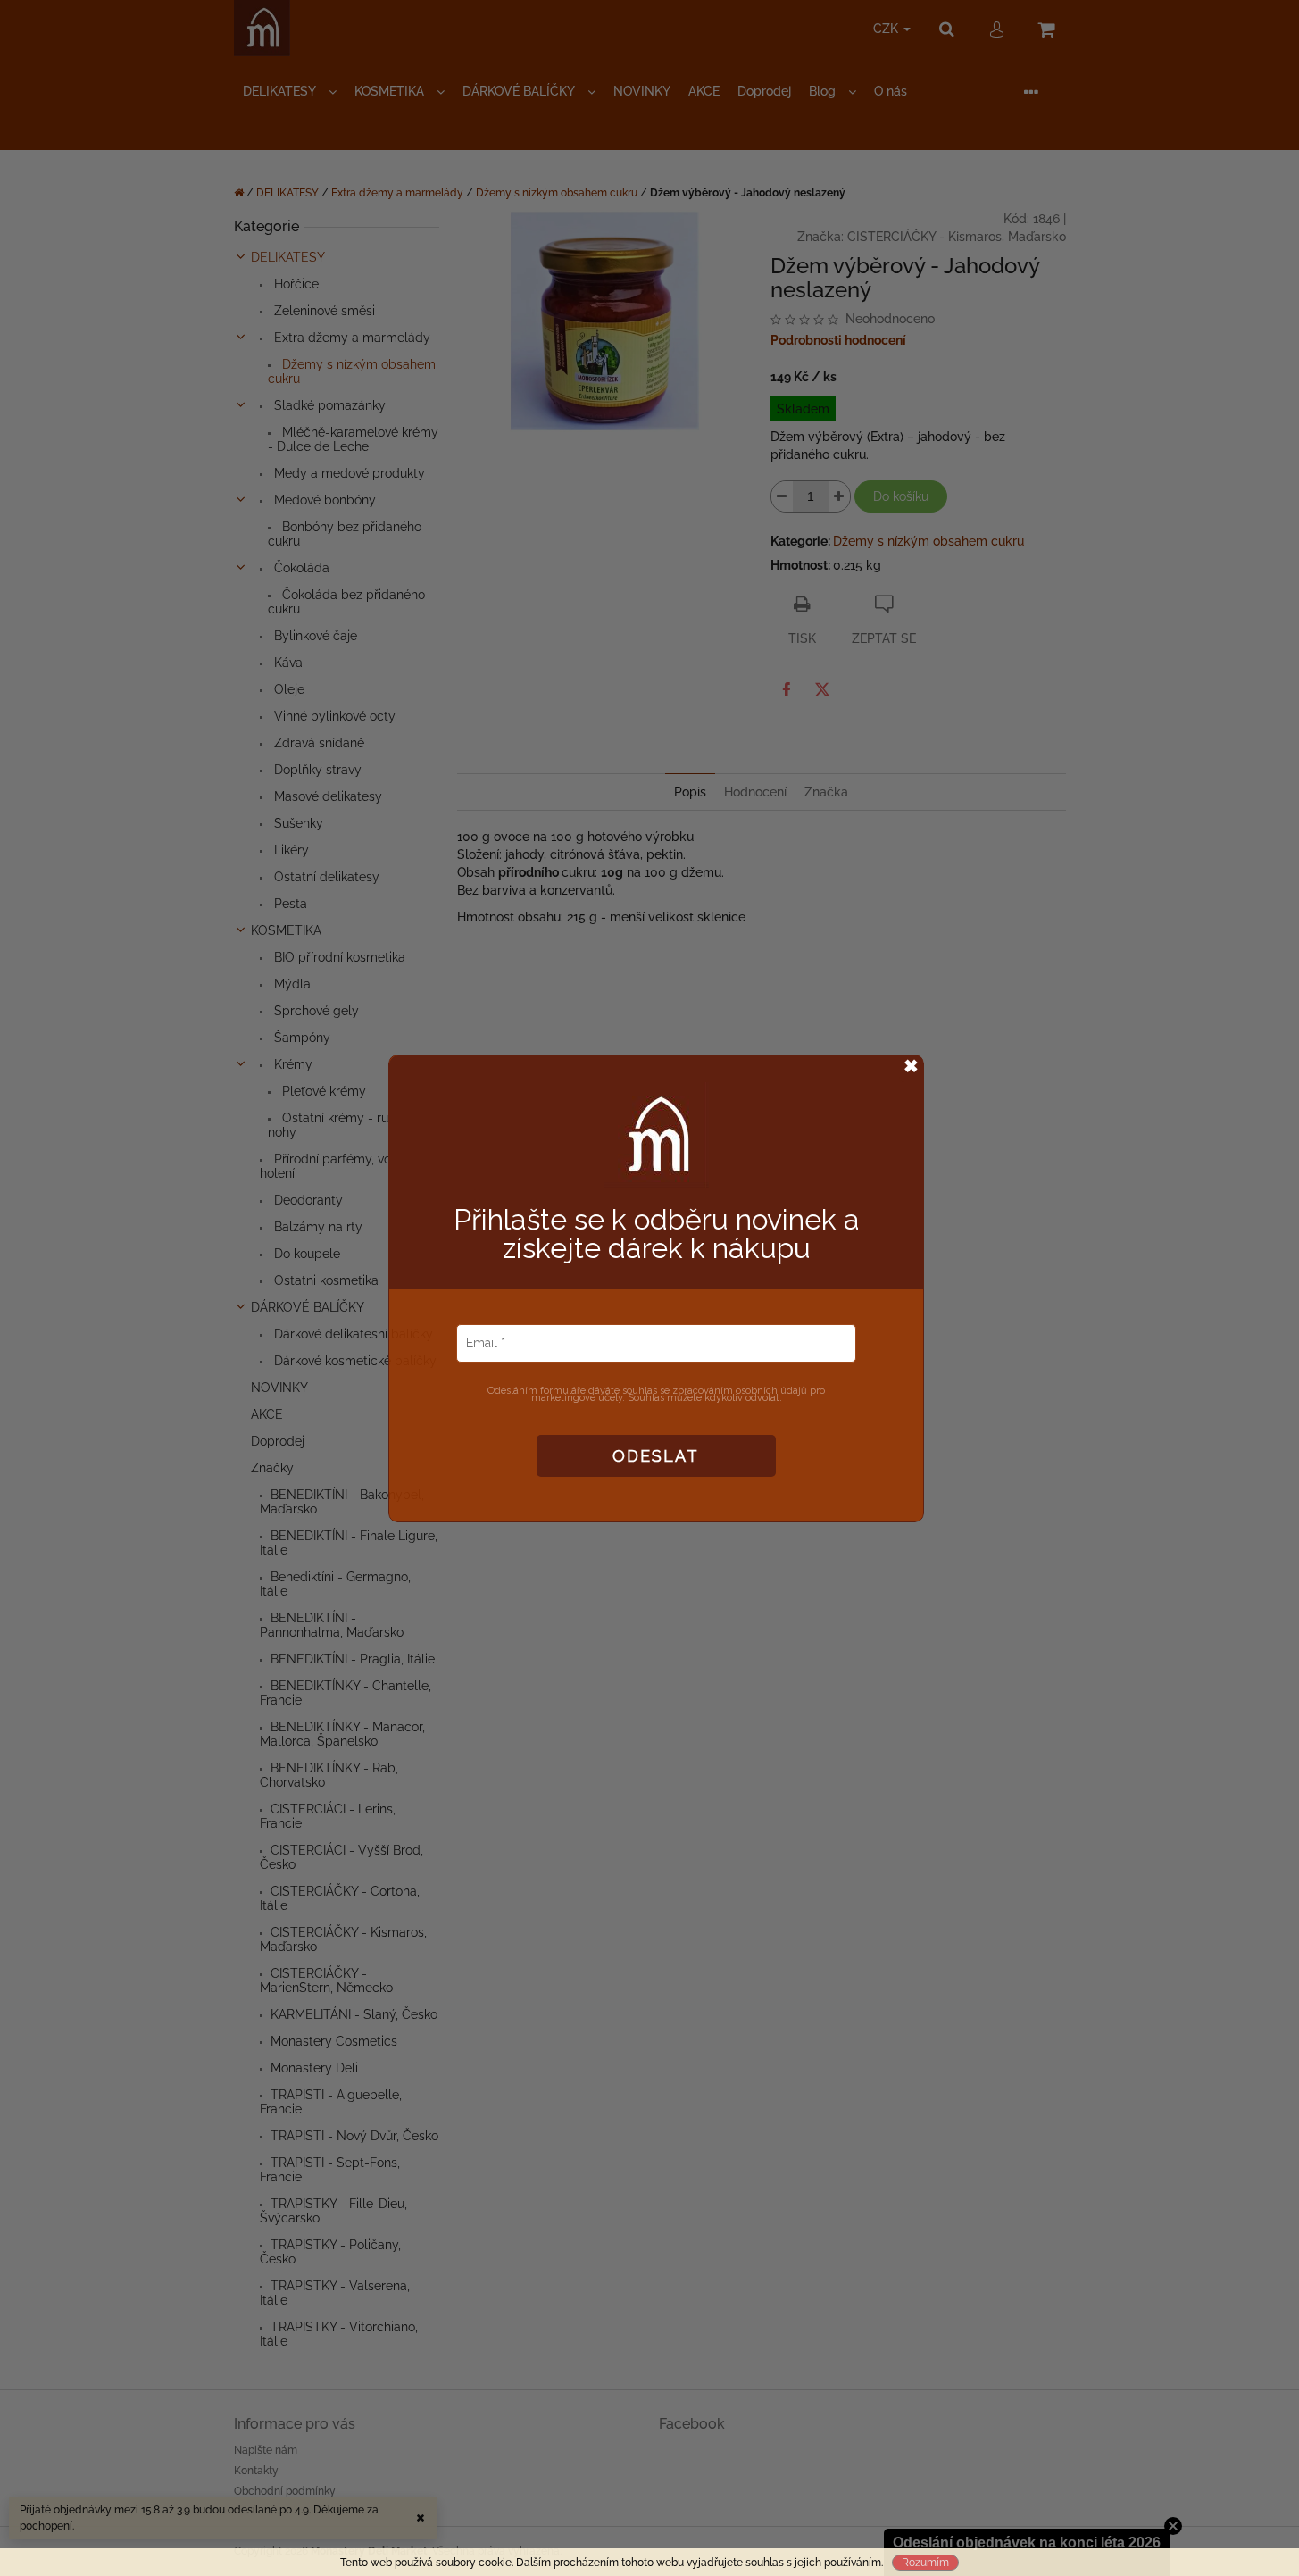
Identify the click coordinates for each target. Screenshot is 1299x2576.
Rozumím (925, 2563)
